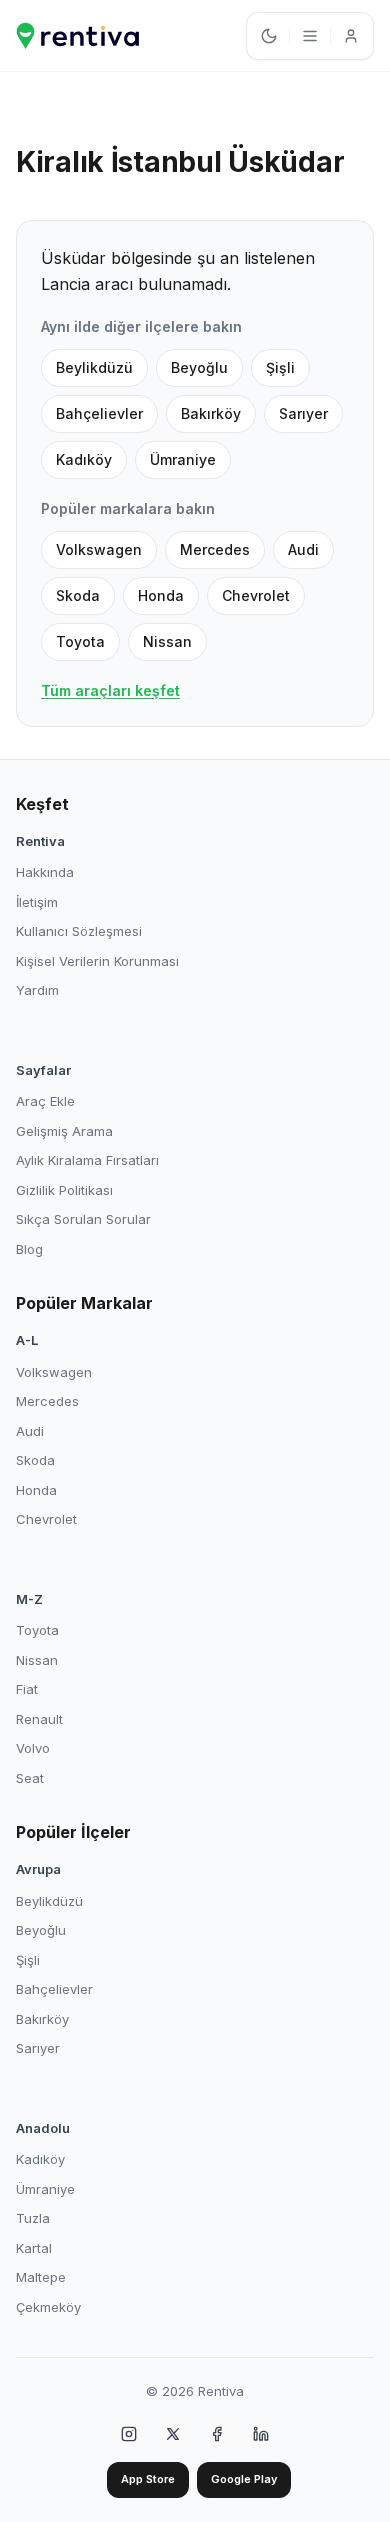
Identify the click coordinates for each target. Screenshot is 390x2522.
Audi (303, 549)
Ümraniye (183, 459)
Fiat (27, 1689)
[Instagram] (129, 2434)
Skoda (78, 595)
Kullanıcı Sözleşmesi (79, 931)
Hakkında (45, 872)
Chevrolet (256, 595)
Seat (30, 1778)
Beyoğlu (199, 367)
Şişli (280, 367)
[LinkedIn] (261, 2434)
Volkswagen (99, 549)
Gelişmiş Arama (64, 1131)
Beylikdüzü (94, 367)
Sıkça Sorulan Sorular (83, 1219)
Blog (29, 1249)
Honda (161, 595)
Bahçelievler (99, 413)
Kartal (34, 2248)
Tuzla (33, 2218)
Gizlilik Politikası (64, 1190)
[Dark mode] (269, 36)
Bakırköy (211, 413)
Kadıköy (84, 459)
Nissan (167, 641)
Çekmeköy (48, 2307)
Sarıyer (303, 413)
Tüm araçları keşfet (110, 690)
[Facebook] (217, 2434)
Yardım (37, 990)
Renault (39, 1719)
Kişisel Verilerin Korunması (97, 961)
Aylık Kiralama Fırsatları (87, 1160)
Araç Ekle (45, 1101)
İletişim (37, 902)
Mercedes (215, 549)
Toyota (80, 641)
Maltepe (41, 2277)
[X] (173, 2434)
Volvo (33, 1748)
